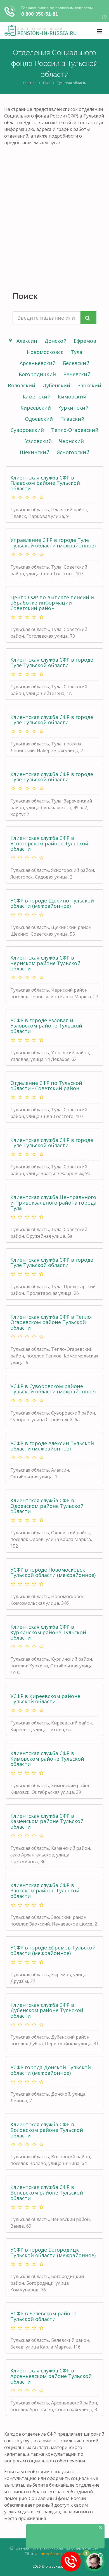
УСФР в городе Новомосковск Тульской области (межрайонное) (53, 1572)
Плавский (72, 419)
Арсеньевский (38, 363)
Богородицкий (37, 374)
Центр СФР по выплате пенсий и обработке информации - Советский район (52, 603)
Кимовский (72, 397)
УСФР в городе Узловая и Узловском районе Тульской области (46, 1026)
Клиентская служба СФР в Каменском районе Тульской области (47, 1821)
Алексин (27, 341)
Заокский (89, 385)
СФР (47, 83)
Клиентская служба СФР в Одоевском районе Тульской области (47, 1506)
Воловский (22, 385)
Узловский (38, 441)
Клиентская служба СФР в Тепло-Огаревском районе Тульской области (51, 1322)
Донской (55, 341)
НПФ (33, 2554)
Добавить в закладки (64, 2554)
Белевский (76, 363)
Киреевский (36, 408)
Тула (76, 352)
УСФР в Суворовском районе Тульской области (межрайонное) (53, 1389)
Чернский (71, 441)
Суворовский (27, 430)
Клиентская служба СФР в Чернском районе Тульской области (45, 963)
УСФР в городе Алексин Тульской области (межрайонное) (52, 1446)
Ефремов (85, 341)
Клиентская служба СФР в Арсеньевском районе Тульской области (51, 2376)
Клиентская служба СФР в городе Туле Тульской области (52, 662)
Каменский (37, 397)
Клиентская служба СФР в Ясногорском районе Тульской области (49, 843)
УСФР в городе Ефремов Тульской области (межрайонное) (53, 1950)
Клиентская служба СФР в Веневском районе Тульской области (47, 2193)
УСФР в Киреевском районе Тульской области (45, 1699)
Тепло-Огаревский (75, 430)
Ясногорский (73, 452)
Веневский (77, 374)
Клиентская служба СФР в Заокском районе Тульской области (45, 1891)
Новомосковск (45, 352)
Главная (30, 83)
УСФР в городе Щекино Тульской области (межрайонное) (52, 903)
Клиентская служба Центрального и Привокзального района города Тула (53, 1203)
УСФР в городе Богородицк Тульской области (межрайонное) (53, 2252)
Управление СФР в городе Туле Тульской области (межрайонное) (53, 543)
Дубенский (56, 385)
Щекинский (35, 452)
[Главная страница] (40, 31)
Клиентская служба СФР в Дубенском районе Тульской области (47, 2010)
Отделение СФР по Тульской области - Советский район (46, 1086)
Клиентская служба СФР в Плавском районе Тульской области (45, 483)
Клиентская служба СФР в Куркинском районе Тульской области (48, 1632)
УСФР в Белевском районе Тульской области (43, 2316)
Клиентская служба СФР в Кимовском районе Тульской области (47, 1759)
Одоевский (39, 419)
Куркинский (73, 408)
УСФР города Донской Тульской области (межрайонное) (51, 2070)
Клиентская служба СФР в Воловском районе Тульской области (47, 2130)
